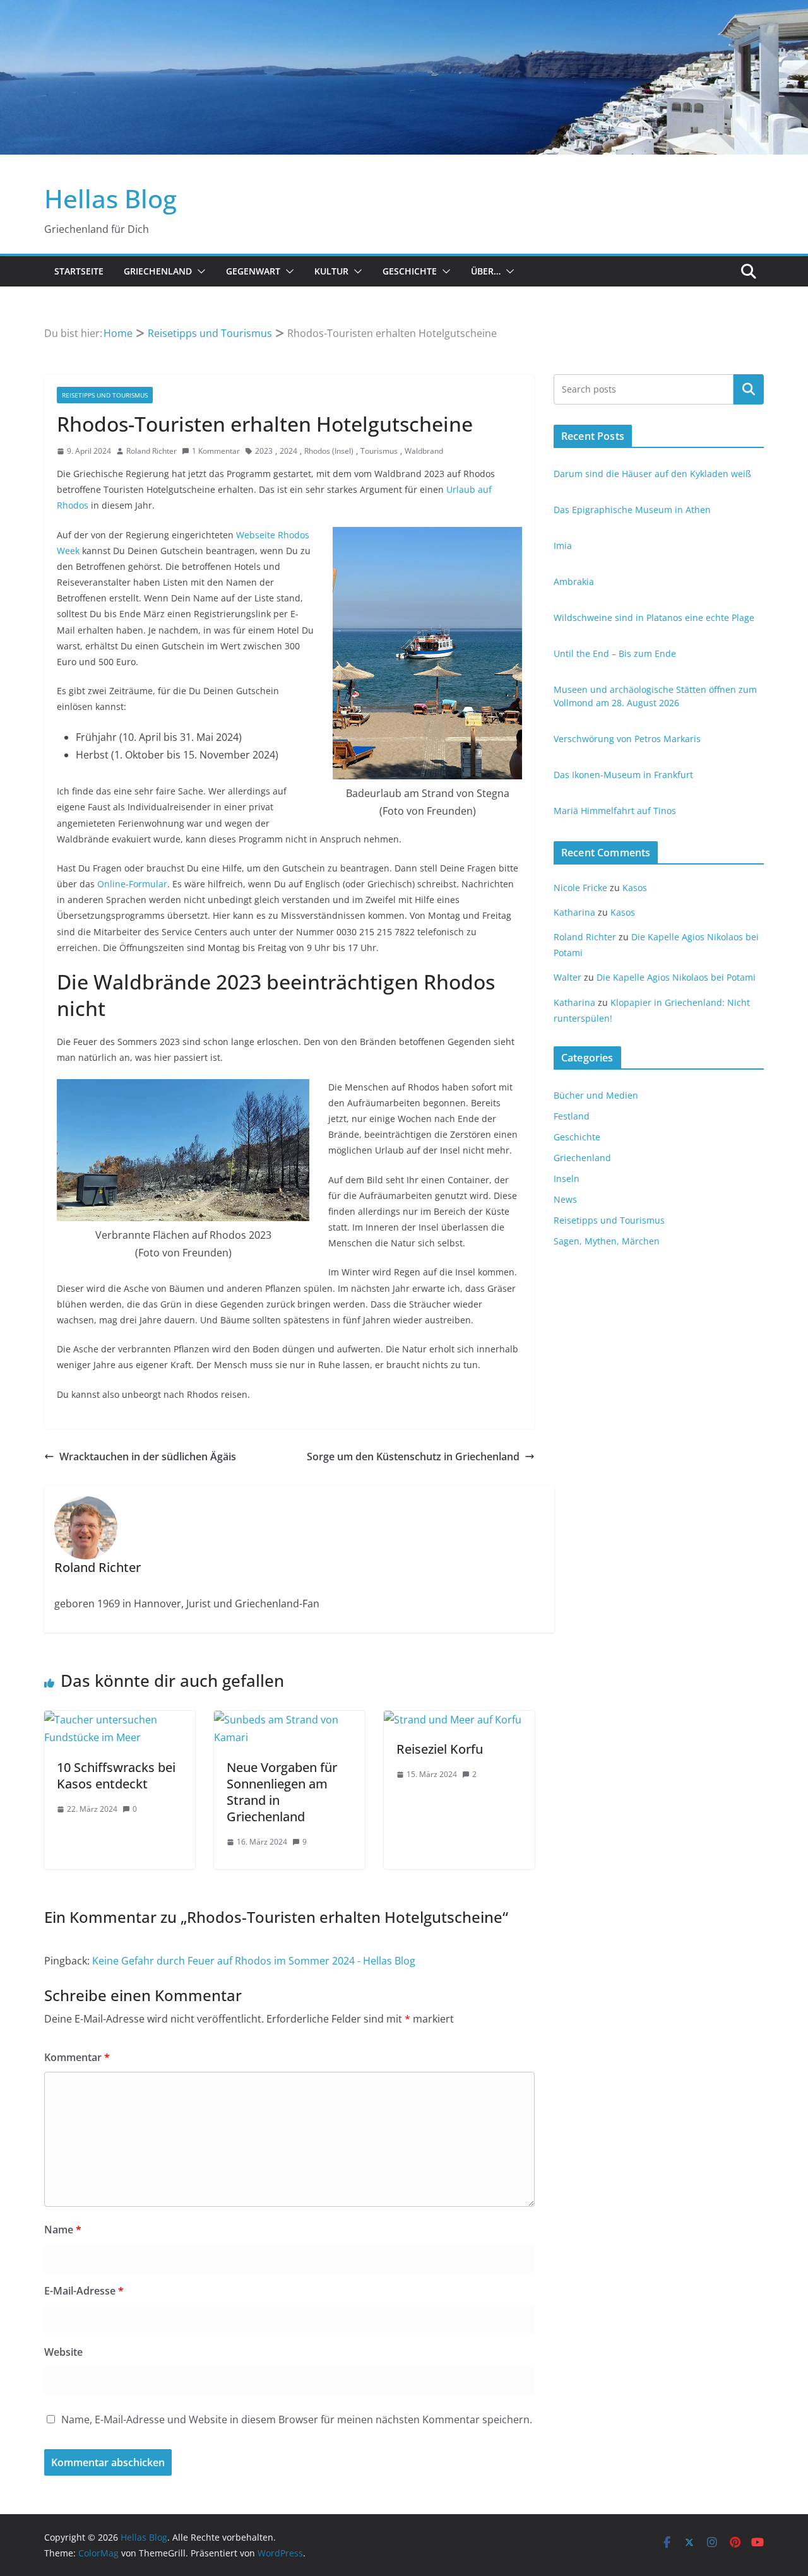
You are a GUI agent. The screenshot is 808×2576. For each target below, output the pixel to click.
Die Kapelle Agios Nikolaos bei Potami (676, 977)
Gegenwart (253, 271)
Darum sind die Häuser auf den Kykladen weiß (652, 474)
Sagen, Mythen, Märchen (607, 1241)
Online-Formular (132, 884)
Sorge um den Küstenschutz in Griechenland (413, 1456)
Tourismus (379, 451)
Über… (486, 271)
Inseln (567, 1179)
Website (63, 2352)
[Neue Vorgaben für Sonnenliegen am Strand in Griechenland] (289, 1720)
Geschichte (410, 271)
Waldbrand (424, 451)
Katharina (574, 912)
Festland (572, 1116)
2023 (264, 451)
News (565, 1199)
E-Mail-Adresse (84, 2291)
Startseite (79, 271)
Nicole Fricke (580, 888)
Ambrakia (574, 582)
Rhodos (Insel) (329, 451)
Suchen (749, 389)
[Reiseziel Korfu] (453, 1720)
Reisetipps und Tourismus (105, 395)
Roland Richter (151, 451)
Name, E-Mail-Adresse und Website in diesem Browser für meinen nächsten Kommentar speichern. (297, 2419)
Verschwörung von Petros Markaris (627, 739)
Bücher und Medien (596, 1095)
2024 (288, 451)
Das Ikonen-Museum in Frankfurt (623, 775)
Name (63, 2230)
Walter (567, 977)
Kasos (635, 888)
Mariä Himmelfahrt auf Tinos (615, 811)
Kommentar (77, 2057)
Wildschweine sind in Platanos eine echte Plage (654, 617)
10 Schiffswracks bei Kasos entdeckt (116, 1775)
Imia (563, 546)
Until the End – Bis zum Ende (615, 653)
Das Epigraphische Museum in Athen (632, 510)
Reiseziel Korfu (440, 1749)
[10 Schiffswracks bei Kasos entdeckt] (120, 1720)
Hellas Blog (110, 198)
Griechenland (158, 271)
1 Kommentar (216, 451)
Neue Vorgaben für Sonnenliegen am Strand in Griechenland (282, 1792)
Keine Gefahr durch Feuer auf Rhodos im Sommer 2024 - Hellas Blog (254, 1961)
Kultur (331, 271)
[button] (199, 271)
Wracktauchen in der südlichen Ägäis (148, 1456)
